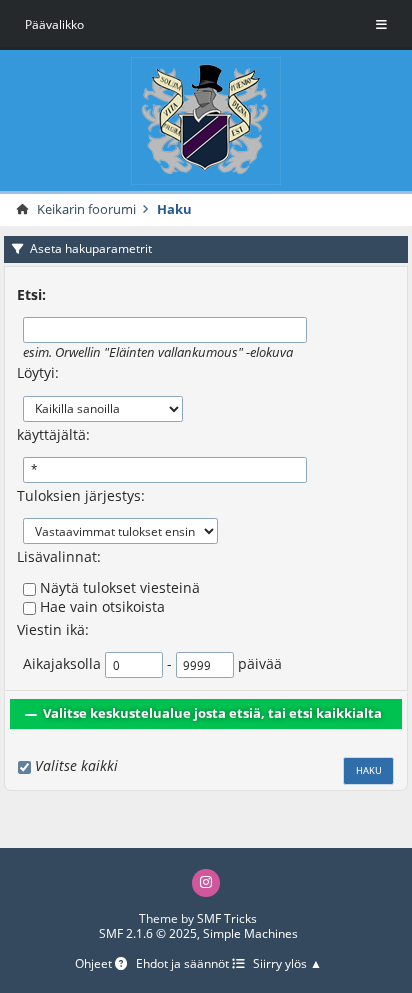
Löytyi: (38, 372)
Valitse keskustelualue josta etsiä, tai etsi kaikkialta (212, 713)
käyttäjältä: (53, 434)
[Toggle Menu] (381, 25)
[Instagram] (206, 883)
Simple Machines (250, 933)
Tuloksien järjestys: (81, 495)
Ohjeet (95, 964)
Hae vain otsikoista (102, 606)
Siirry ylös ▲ (287, 964)
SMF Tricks (227, 918)
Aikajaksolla (62, 663)
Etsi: (31, 294)
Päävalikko (54, 24)
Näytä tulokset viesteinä (120, 587)
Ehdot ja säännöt (184, 964)
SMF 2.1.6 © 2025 (148, 933)
